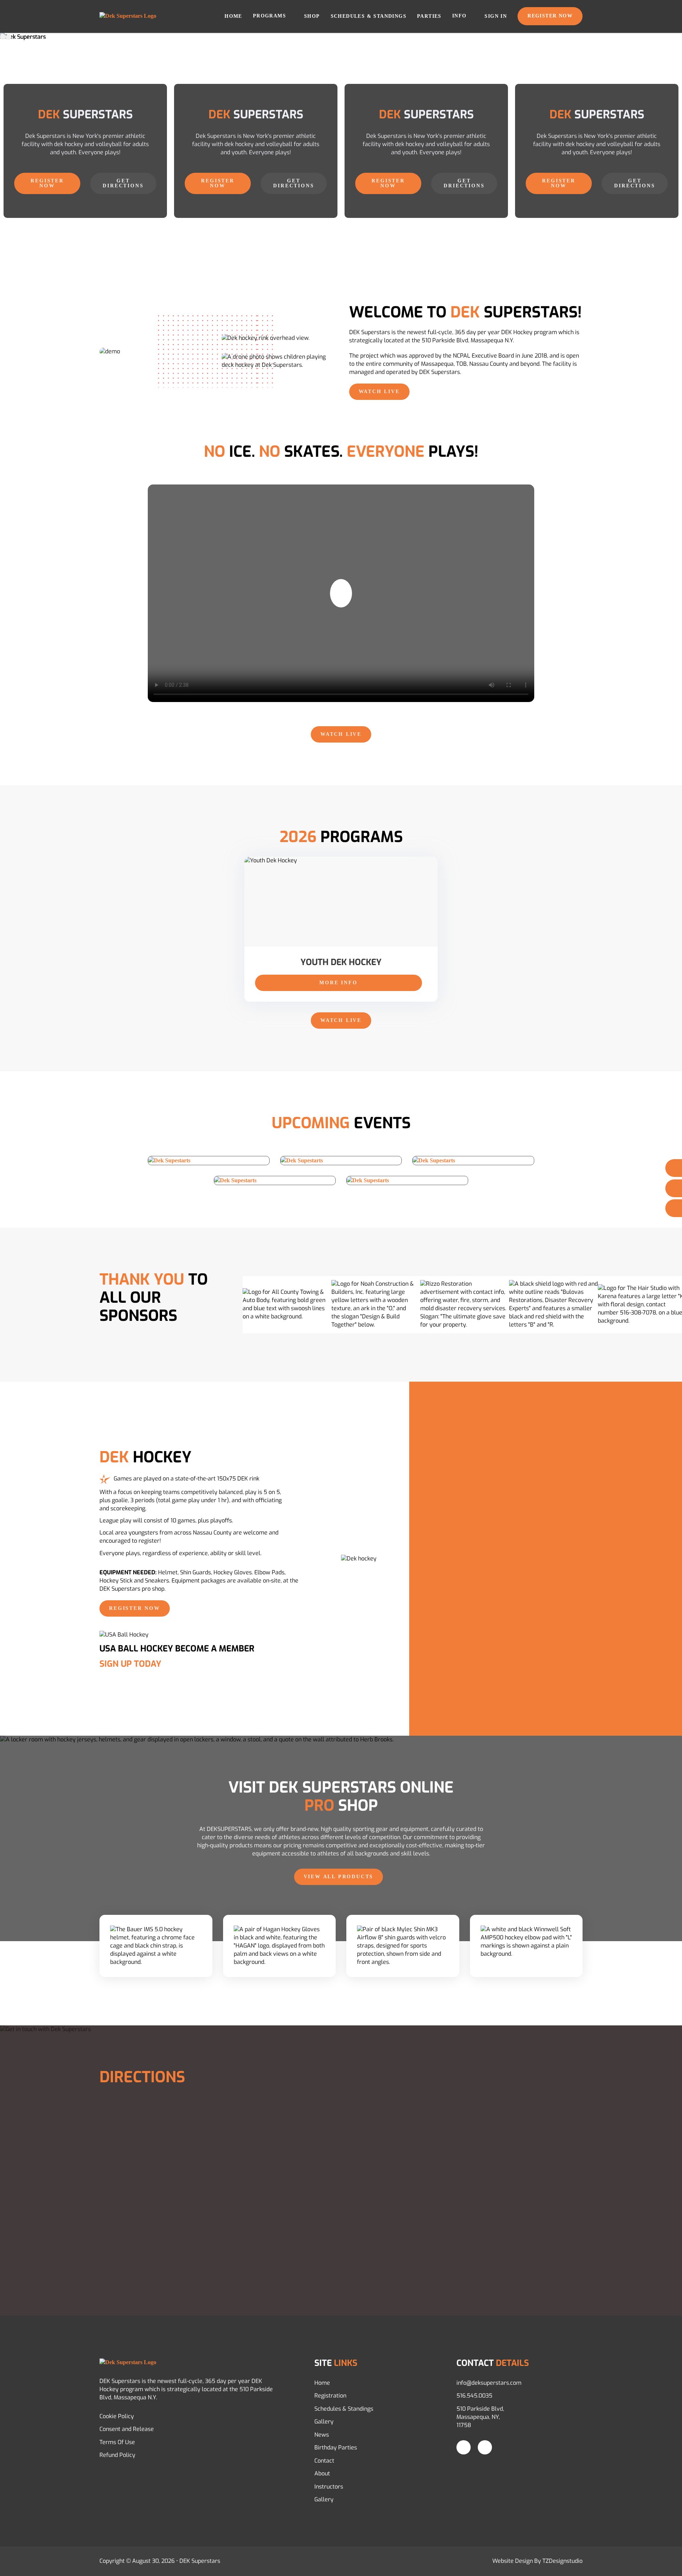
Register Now (550, 16)
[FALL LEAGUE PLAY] (341, 1161)
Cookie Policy (117, 2416)
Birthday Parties (336, 2448)
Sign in (496, 16)
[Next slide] (9, 37)
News (322, 2435)
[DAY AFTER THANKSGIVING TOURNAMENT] (275, 1180)
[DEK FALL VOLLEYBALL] (209, 1161)
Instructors (329, 2487)
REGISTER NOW (47, 183)
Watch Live (379, 392)
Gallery (324, 2422)
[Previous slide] (3, 37)
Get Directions (123, 183)
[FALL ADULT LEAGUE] (407, 1180)
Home (233, 16)
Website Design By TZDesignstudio (537, 2561)
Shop (312, 16)
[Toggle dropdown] (291, 16)
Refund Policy (117, 2455)
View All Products (339, 1877)
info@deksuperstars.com (489, 2383)
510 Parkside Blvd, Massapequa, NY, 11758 (480, 2417)
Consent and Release (127, 2429)
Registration (330, 2396)
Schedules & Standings (369, 16)
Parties (429, 16)
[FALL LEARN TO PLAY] (473, 1161)
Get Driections (464, 183)
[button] (341, 593)
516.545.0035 (474, 2396)
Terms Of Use (117, 2442)
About (322, 2473)
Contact (324, 2461)
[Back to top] (662, 2560)
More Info (338, 983)
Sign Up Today (130, 1664)
